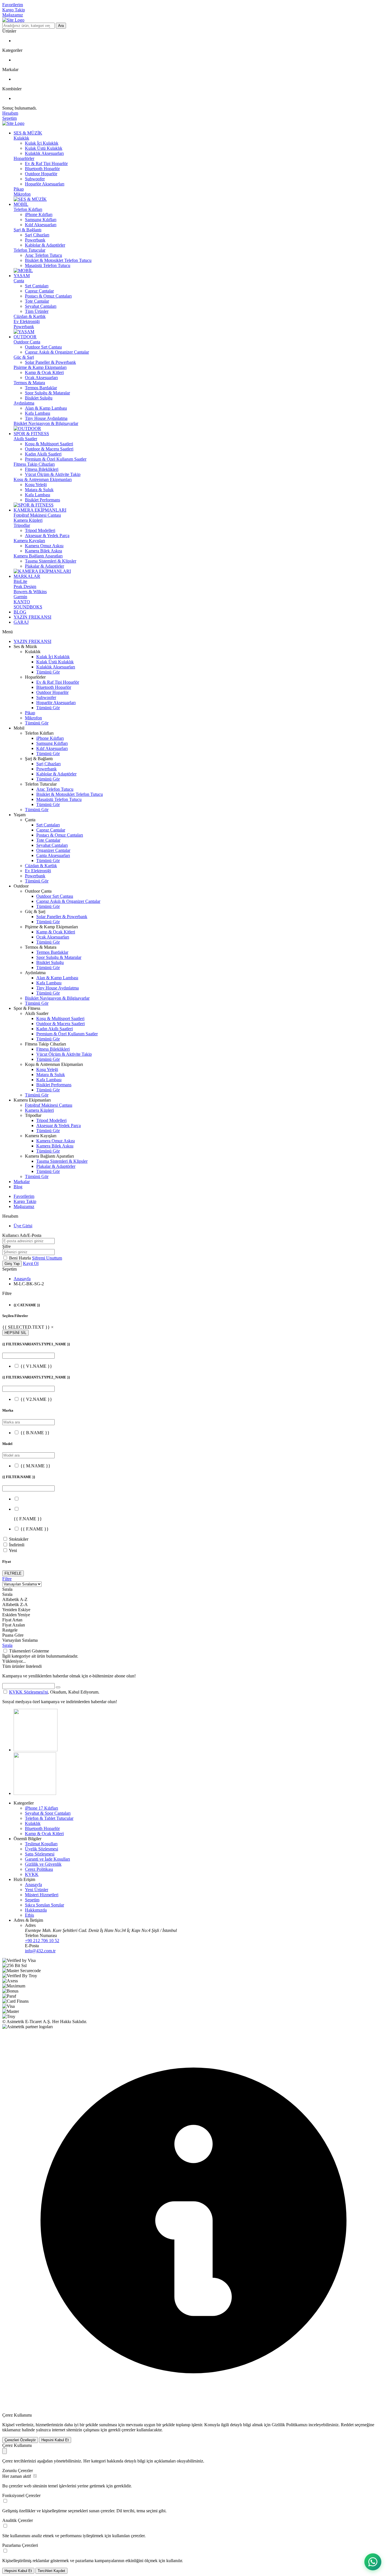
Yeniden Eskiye (16, 1610)
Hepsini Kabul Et (55, 2440)
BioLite (20, 581)
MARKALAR (27, 576)
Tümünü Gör (48, 672)
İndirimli (17, 1545)
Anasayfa (22, 1279)
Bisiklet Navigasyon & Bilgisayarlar (46, 423)
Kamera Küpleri (28, 520)
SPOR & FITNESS (31, 434)
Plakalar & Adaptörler (44, 566)
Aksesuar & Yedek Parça (47, 535)
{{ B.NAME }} (35, 1433)
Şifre (7, 1246)
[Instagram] (36, 1750)
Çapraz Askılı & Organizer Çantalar (57, 352)
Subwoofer (35, 179)
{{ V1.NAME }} (36, 1366)
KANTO (22, 602)
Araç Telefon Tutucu (43, 255)
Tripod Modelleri (40, 530)
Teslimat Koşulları (41, 1844)
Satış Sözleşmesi (40, 1854)
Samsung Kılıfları (41, 220)
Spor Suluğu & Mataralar (47, 393)
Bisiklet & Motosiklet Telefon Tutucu (58, 260)
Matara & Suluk (39, 490)
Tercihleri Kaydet (51, 2571)
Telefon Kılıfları (28, 209)
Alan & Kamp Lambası (46, 408)
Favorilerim (13, 5)
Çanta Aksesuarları (53, 855)
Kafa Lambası (38, 413)
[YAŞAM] (24, 332)
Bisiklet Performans (42, 500)
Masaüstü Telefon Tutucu (48, 265)
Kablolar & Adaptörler (45, 245)
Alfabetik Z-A (15, 1605)
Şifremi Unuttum (47, 1258)
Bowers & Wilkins (30, 592)
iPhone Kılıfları (39, 214)
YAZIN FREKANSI (32, 617)
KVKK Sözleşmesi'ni (28, 1692)
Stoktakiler (19, 1539)
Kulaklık (21, 138)
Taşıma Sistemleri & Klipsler (51, 561)
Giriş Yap (12, 1264)
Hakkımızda (36, 1910)
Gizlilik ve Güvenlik (43, 1864)
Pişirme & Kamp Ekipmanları (40, 367)
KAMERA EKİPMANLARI (40, 510)
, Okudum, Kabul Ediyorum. (54, 1692)
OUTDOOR (25, 337)
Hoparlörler (24, 158)
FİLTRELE (13, 1573)
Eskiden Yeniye (16, 1615)
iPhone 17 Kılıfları (42, 1808)
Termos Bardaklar (41, 388)
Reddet (347, 2425)
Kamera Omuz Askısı (44, 546)
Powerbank (35, 240)
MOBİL (21, 204)
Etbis (29, 1915)
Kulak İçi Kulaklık (42, 143)
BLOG (20, 612)
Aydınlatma (24, 403)
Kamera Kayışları (29, 541)
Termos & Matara (29, 383)
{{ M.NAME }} (35, 1466)
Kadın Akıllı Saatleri (43, 454)
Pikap (19, 189)
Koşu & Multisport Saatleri (49, 444)
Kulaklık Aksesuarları (44, 153)
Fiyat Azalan (14, 1625)
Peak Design (25, 586)
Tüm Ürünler (37, 311)
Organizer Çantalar (53, 850)
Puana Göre (13, 1635)
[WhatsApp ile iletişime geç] (373, 2562)
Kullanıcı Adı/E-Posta (22, 1235)
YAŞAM (22, 276)
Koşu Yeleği (36, 485)
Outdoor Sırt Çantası (43, 347)
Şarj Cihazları (37, 235)
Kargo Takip (14, 10)
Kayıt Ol (31, 1263)
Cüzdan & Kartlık (30, 316)
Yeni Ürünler (37, 1890)
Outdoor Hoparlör (41, 174)
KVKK (32, 1874)
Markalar (22, 1182)
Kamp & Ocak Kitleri (44, 372)
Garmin (20, 597)
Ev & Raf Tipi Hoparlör (46, 163)
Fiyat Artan (12, 1620)
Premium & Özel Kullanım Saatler (56, 459)
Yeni (13, 1550)
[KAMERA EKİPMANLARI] (42, 571)
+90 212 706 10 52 (42, 1941)
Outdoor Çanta (27, 342)
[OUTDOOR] (27, 428)
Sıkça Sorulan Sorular (44, 1905)
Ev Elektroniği (27, 321)
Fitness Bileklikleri (42, 469)
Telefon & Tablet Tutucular (49, 1818)
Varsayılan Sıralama (20, 1640)
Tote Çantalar (37, 301)
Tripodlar (22, 525)
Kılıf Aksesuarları (41, 225)
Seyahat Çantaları (41, 306)
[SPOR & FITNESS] (34, 505)
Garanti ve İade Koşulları (47, 1859)
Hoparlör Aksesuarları (45, 184)
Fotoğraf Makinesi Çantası (37, 515)
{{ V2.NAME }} (36, 1399)
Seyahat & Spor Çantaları (48, 1813)
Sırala (7, 1645)
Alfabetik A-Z (15, 1599)
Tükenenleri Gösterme (29, 1651)
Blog (18, 1187)
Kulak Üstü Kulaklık (44, 148)
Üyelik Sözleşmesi (42, 1849)
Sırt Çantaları (37, 286)
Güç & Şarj (24, 357)
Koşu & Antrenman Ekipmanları (43, 479)
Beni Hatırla (21, 1258)
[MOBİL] (23, 271)
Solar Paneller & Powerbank (50, 362)
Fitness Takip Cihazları (34, 464)
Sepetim (32, 1900)
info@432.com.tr (40, 1951)
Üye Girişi (23, 1226)
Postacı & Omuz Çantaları (48, 296)
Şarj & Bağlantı (27, 230)
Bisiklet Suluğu (39, 398)
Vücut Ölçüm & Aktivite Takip (53, 474)
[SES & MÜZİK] (30, 199)
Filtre (7, 1579)
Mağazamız (13, 15)
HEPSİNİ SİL (15, 1333)
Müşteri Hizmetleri (42, 1895)
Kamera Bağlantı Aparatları (38, 556)
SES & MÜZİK (28, 133)
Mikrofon (22, 194)
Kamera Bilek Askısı (43, 551)
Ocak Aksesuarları (41, 378)
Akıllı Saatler (25, 439)
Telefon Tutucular (29, 250)
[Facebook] (35, 1793)
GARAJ (21, 622)
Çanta (19, 281)
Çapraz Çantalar (39, 291)
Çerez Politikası (39, 1869)
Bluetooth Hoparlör (42, 169)
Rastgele (10, 1630)
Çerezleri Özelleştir (20, 2440)
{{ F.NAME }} (35, 1529)
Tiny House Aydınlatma (46, 418)
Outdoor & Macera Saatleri (49, 449)
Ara (61, 26)
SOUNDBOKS (28, 607)
